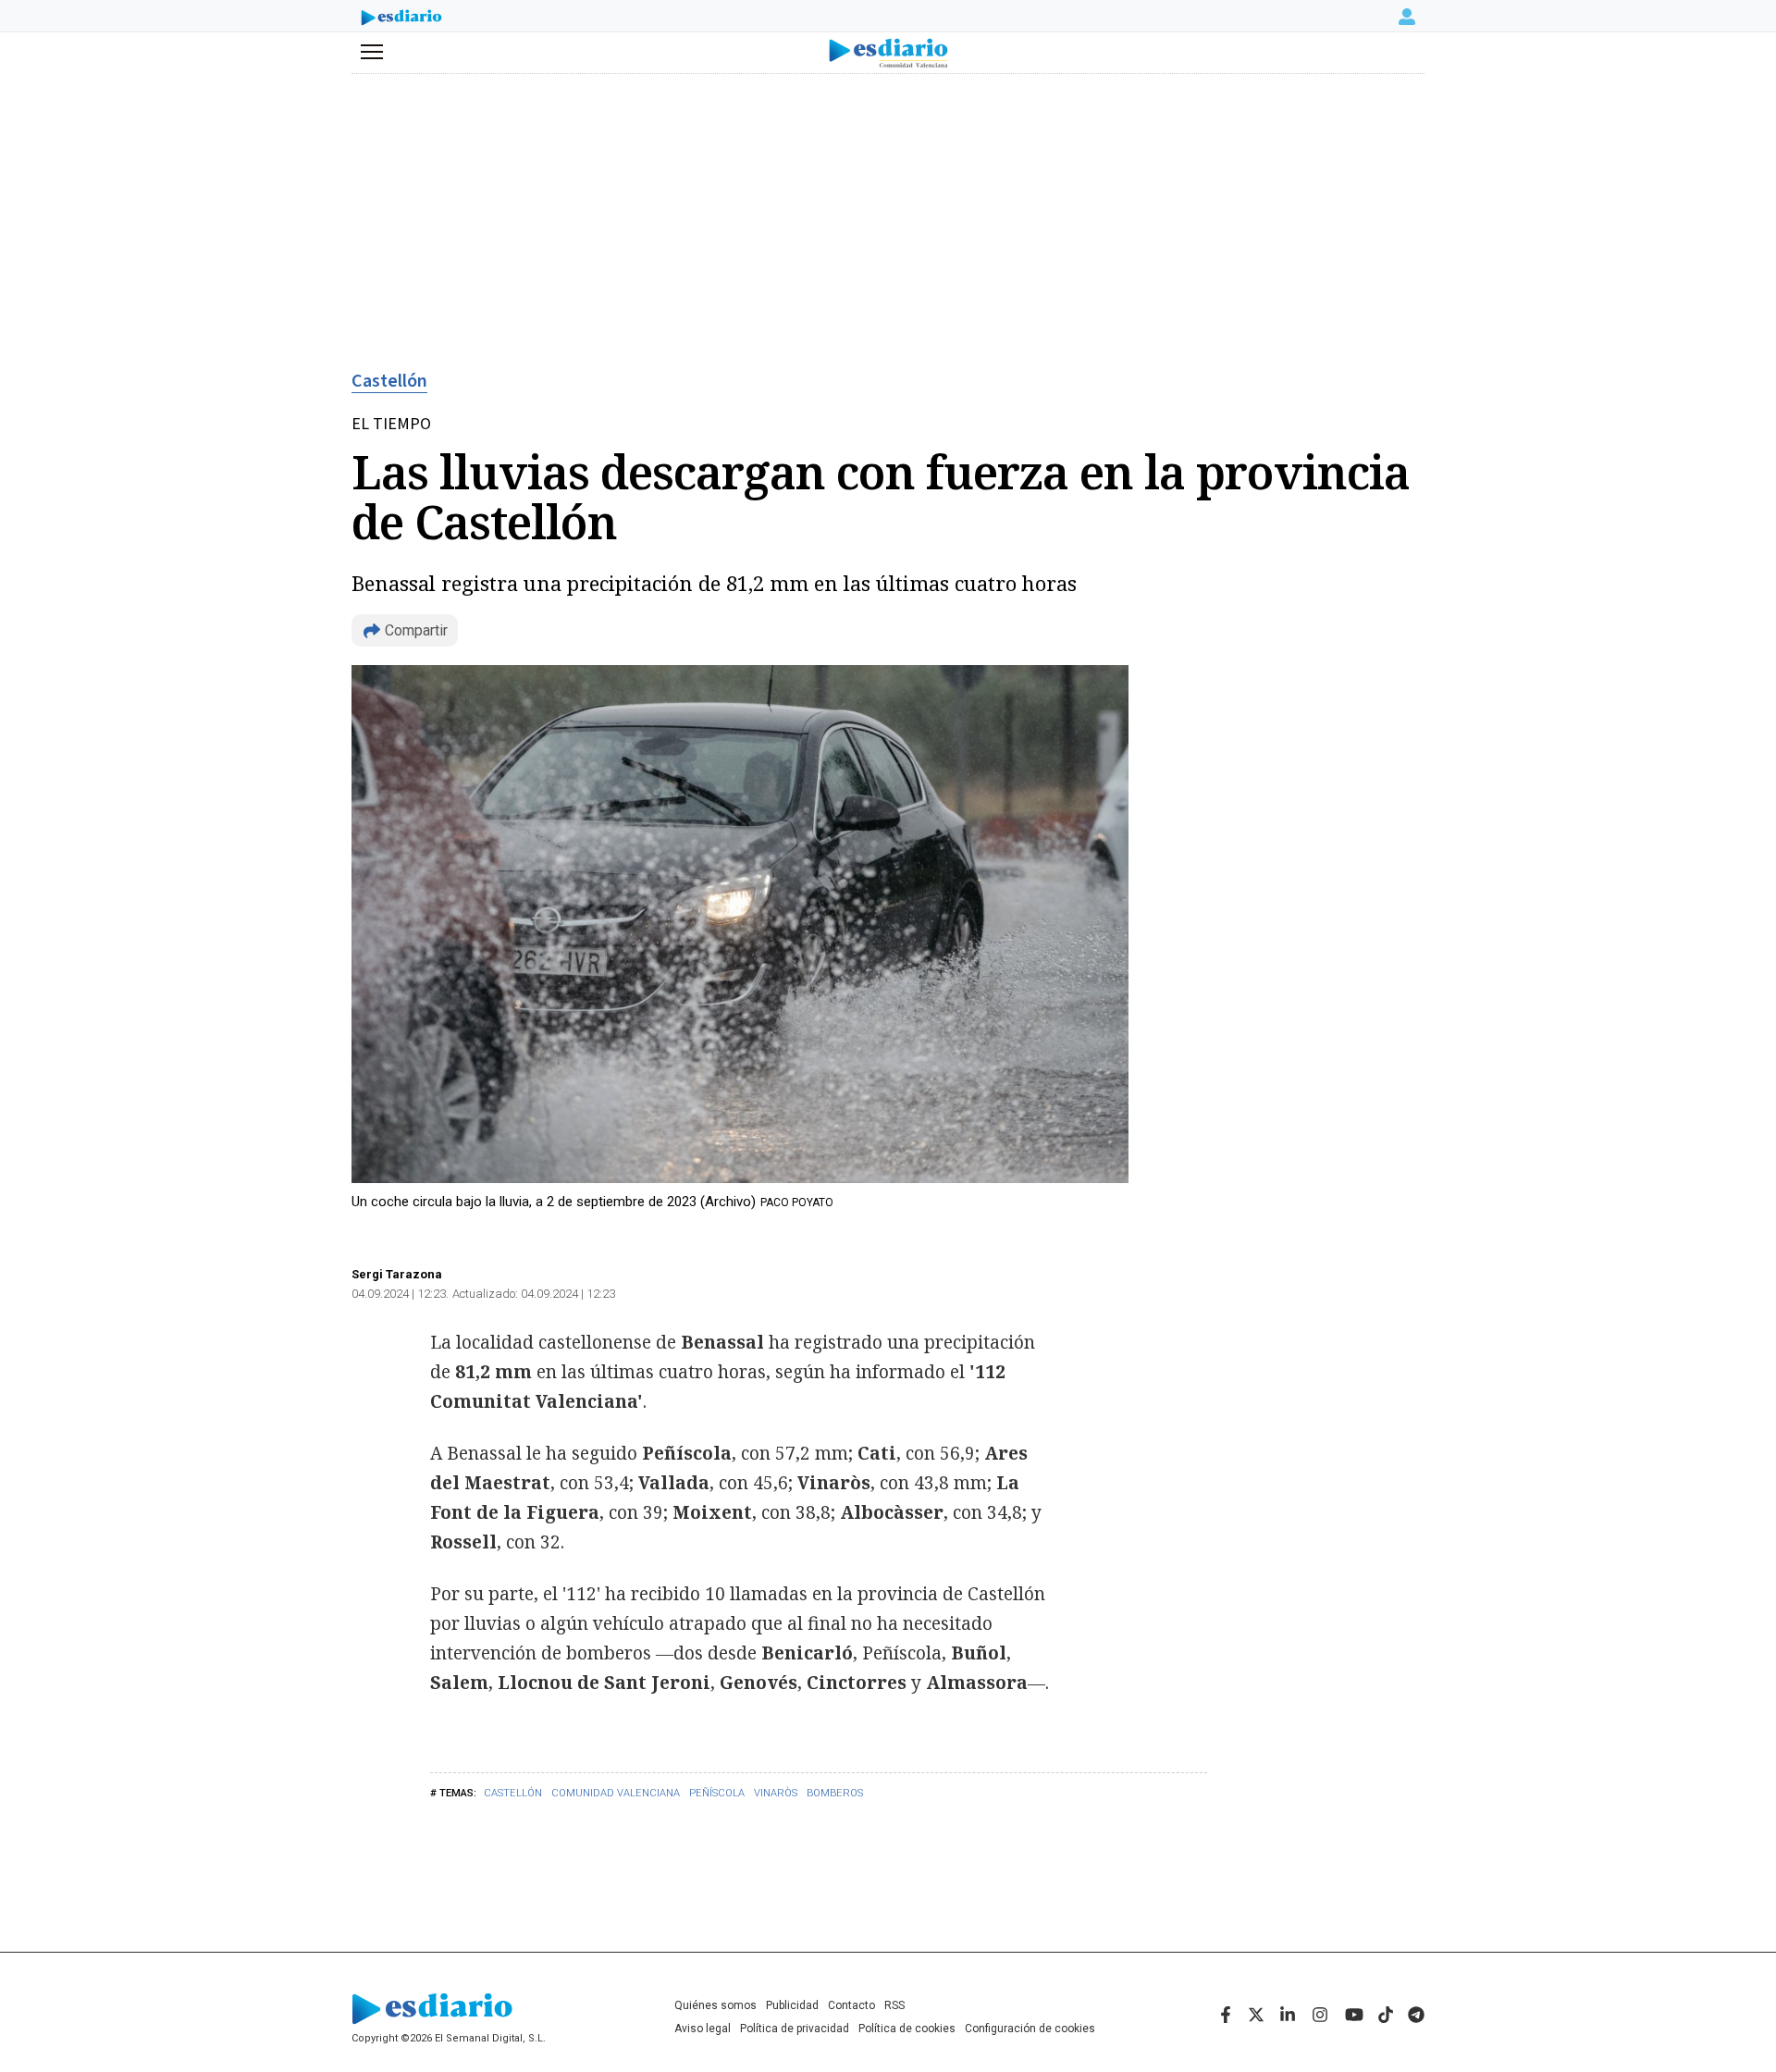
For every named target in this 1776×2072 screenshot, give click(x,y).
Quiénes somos (715, 2005)
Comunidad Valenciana (616, 1793)
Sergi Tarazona (397, 1274)
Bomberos (835, 1793)
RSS (894, 2005)
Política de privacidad (795, 2029)
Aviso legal (703, 2029)
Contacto (851, 2005)
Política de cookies (907, 2029)
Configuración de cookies (1030, 2029)
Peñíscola (717, 1793)
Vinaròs (776, 1793)
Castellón (389, 381)
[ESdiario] (401, 19)
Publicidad (792, 2005)
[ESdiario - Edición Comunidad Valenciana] (888, 53)
